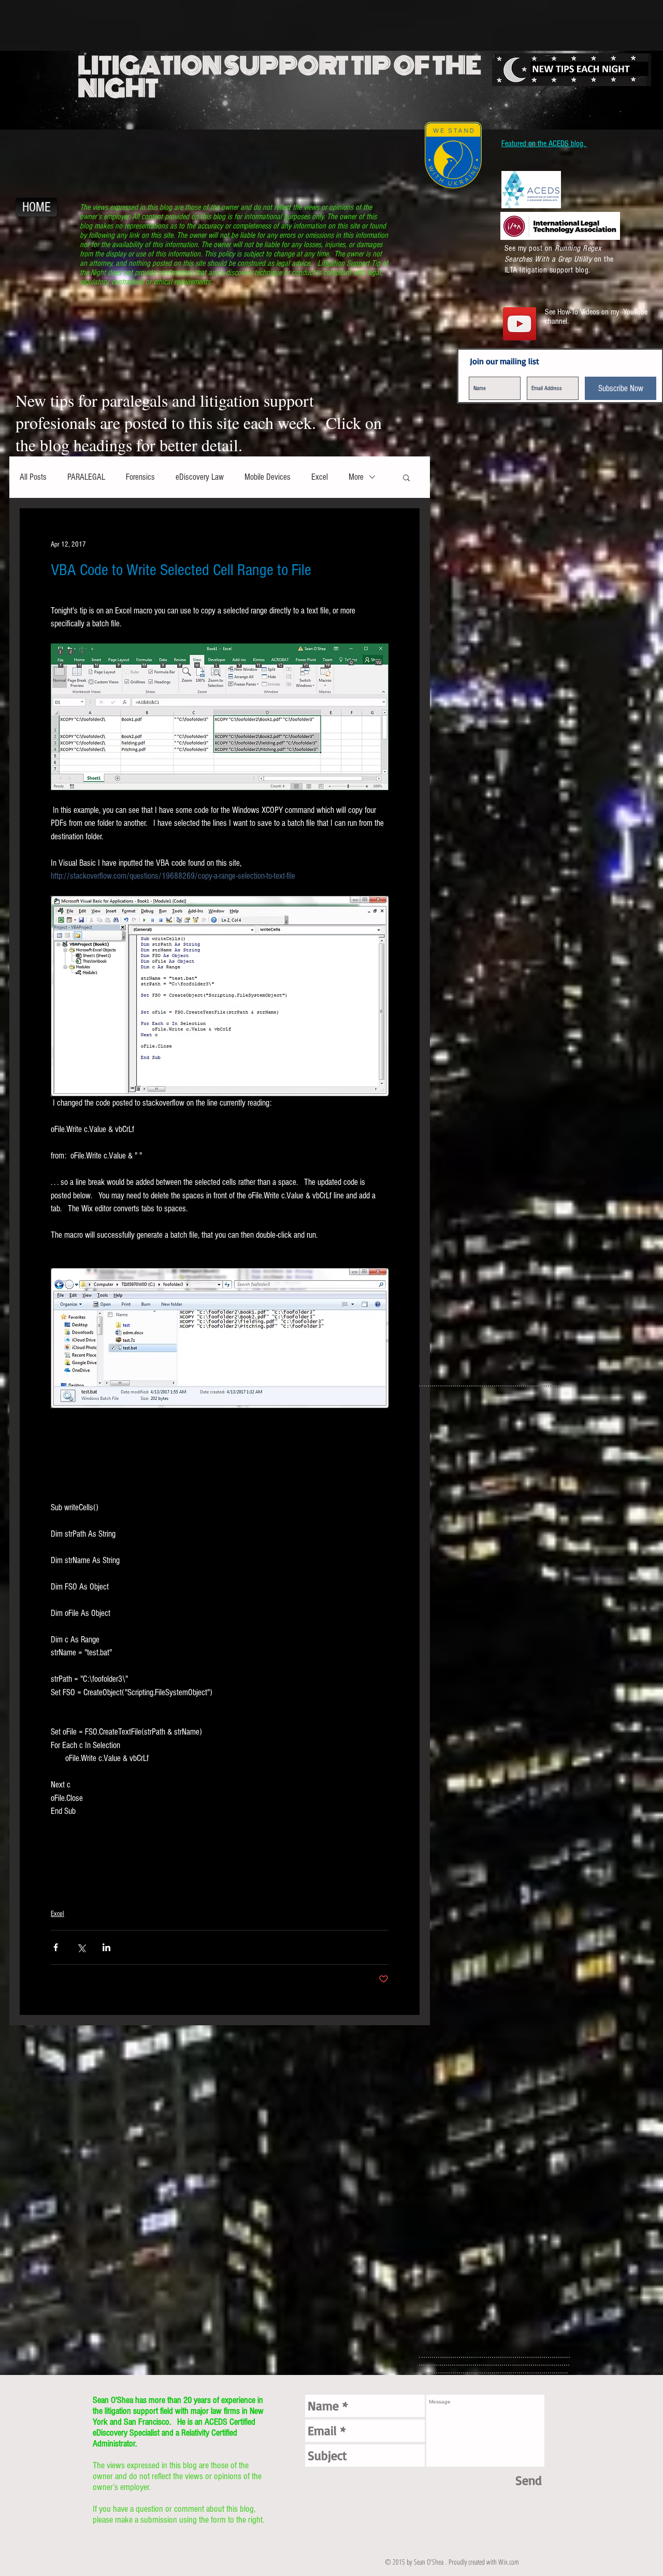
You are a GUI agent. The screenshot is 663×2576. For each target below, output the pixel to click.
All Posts (33, 477)
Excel (320, 477)
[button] (406, 477)
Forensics (140, 477)
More (356, 477)
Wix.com (509, 2562)
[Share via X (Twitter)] (81, 1947)
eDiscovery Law (200, 477)
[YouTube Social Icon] (520, 324)
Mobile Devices (268, 477)
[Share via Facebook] (56, 1947)
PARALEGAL (86, 477)
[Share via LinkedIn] (106, 1947)
